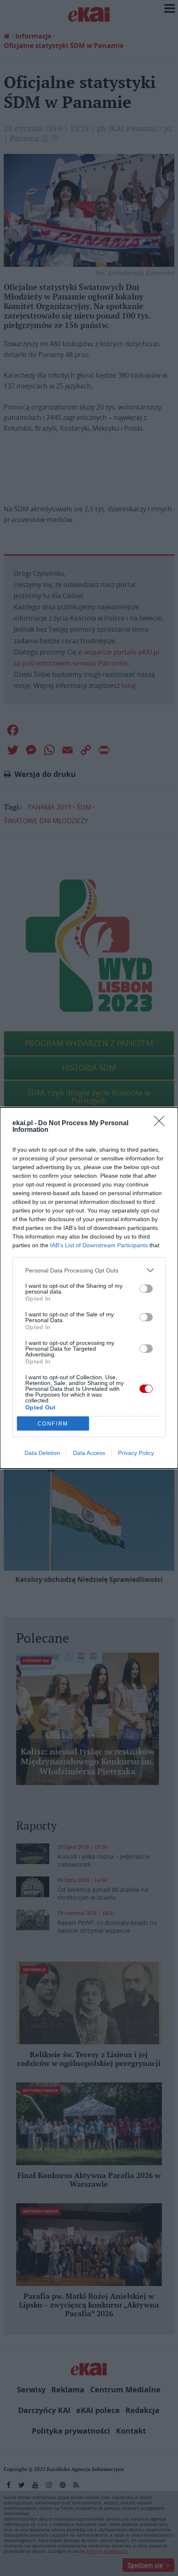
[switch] (146, 1289)
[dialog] (89, 1288)
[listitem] (89, 1270)
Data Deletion (42, 1453)
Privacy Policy (136, 1453)
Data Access (89, 1453)
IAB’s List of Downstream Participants (99, 1245)
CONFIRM (53, 1424)
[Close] (162, 1124)
